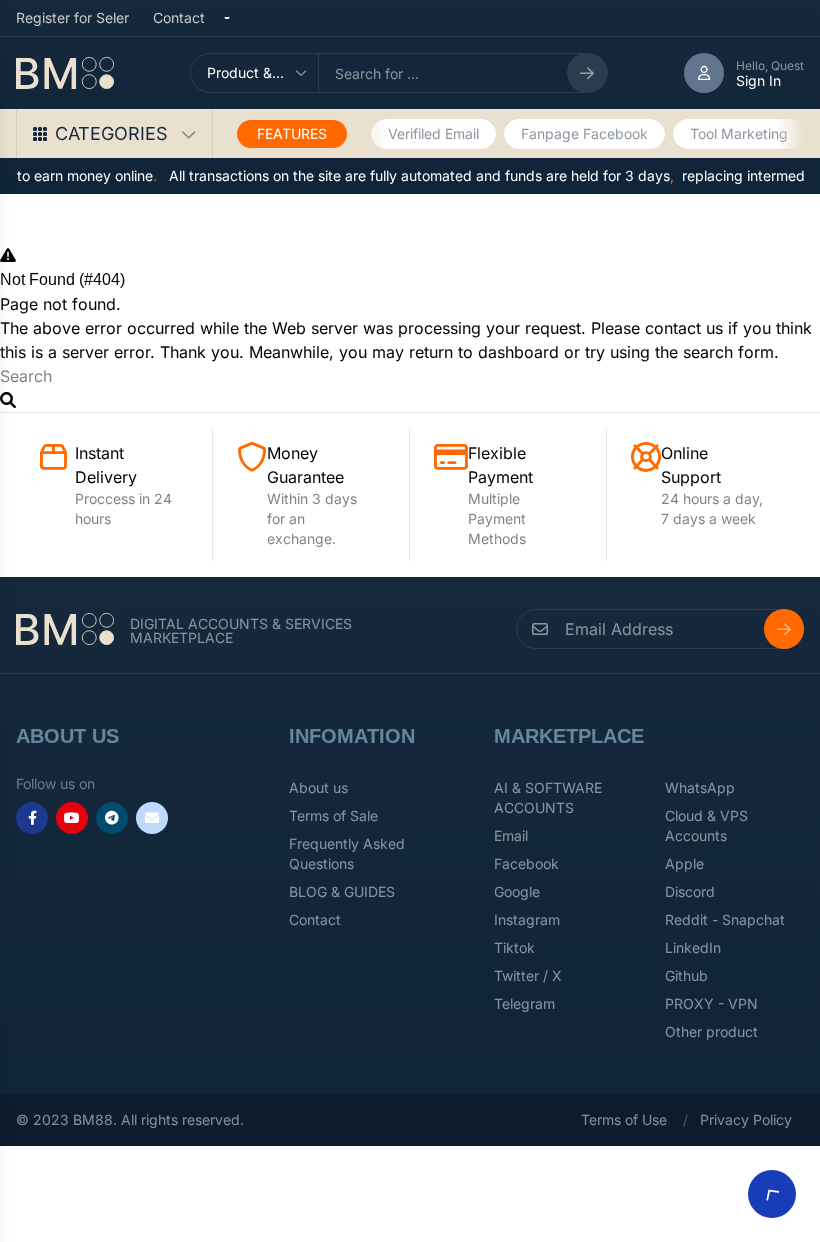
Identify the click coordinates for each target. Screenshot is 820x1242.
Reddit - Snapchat (725, 919)
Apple (684, 863)
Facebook (526, 863)
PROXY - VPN (711, 1003)
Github (686, 975)
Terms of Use (624, 1119)
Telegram (524, 1003)
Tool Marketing (739, 133)
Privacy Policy (746, 1119)
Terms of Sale (333, 815)
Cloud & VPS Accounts (706, 825)
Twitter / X (528, 975)
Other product (711, 1031)
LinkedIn (693, 947)
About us (318, 787)
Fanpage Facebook (584, 133)
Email (511, 835)
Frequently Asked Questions (347, 853)
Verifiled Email (433, 133)
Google (517, 891)
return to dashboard (484, 352)
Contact (179, 17)
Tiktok (514, 947)
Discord (690, 891)
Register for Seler (72, 17)
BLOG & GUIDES (342, 891)
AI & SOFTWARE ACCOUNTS (548, 797)
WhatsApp (700, 787)
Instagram (527, 919)
